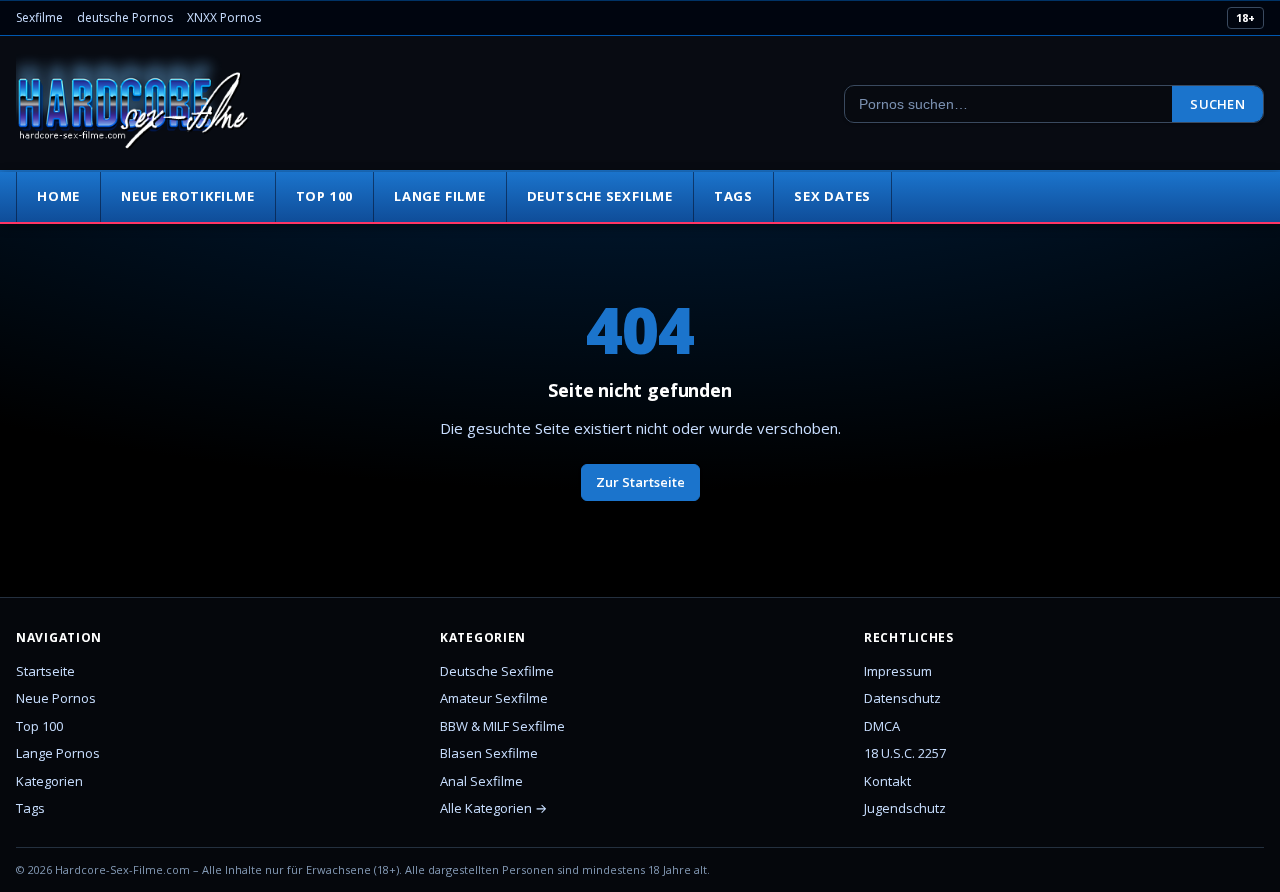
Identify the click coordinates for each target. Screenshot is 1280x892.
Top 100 (324, 196)
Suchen (1217, 104)
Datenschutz (902, 698)
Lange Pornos (58, 753)
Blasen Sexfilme (489, 753)
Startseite (45, 671)
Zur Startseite (640, 482)
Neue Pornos (56, 698)
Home (58, 196)
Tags (733, 196)
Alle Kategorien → (493, 808)
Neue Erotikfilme (187, 196)
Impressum (898, 671)
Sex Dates (832, 196)
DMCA (882, 726)
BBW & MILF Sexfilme (502, 726)
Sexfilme (39, 17)
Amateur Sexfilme (494, 698)
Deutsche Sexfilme (600, 196)
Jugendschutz (905, 808)
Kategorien (49, 781)
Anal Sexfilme (481, 781)
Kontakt (887, 781)
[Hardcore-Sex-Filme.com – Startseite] (133, 104)
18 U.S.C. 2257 (905, 753)
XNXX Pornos (224, 17)
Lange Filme (440, 196)
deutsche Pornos (125, 17)
